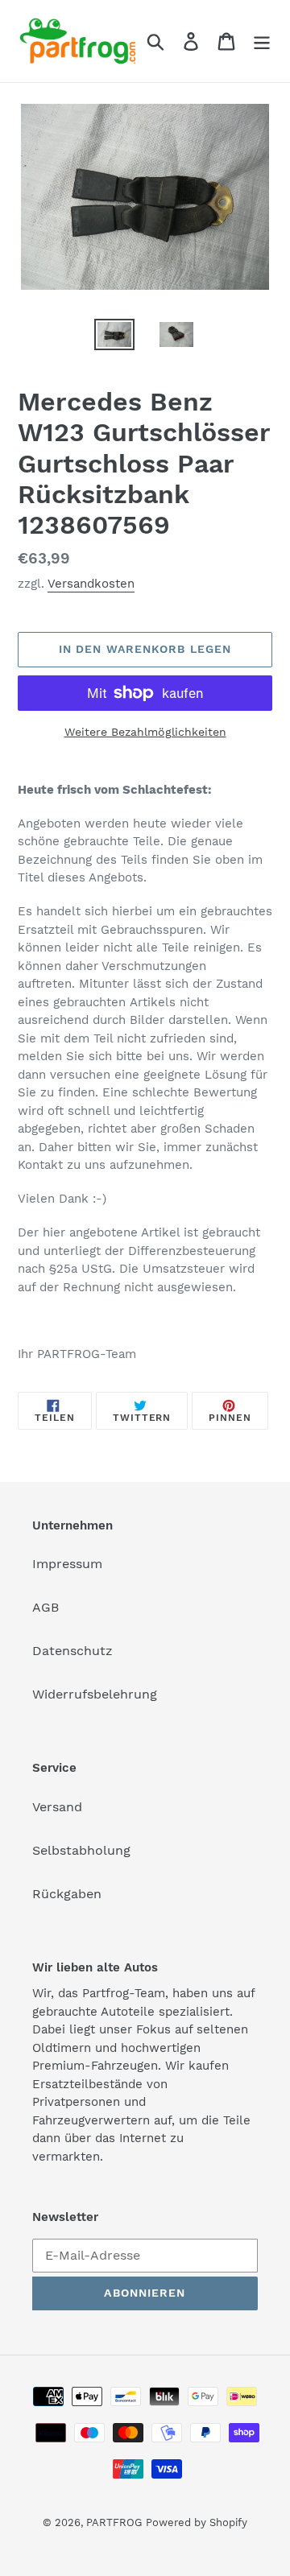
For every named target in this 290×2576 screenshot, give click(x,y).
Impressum (67, 1564)
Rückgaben (67, 1894)
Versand (57, 1807)
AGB (46, 1607)
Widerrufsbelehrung (95, 1694)
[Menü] (262, 41)
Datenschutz (72, 1651)
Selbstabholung (81, 1850)
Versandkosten (91, 584)
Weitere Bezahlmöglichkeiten (145, 732)
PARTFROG (114, 2522)
